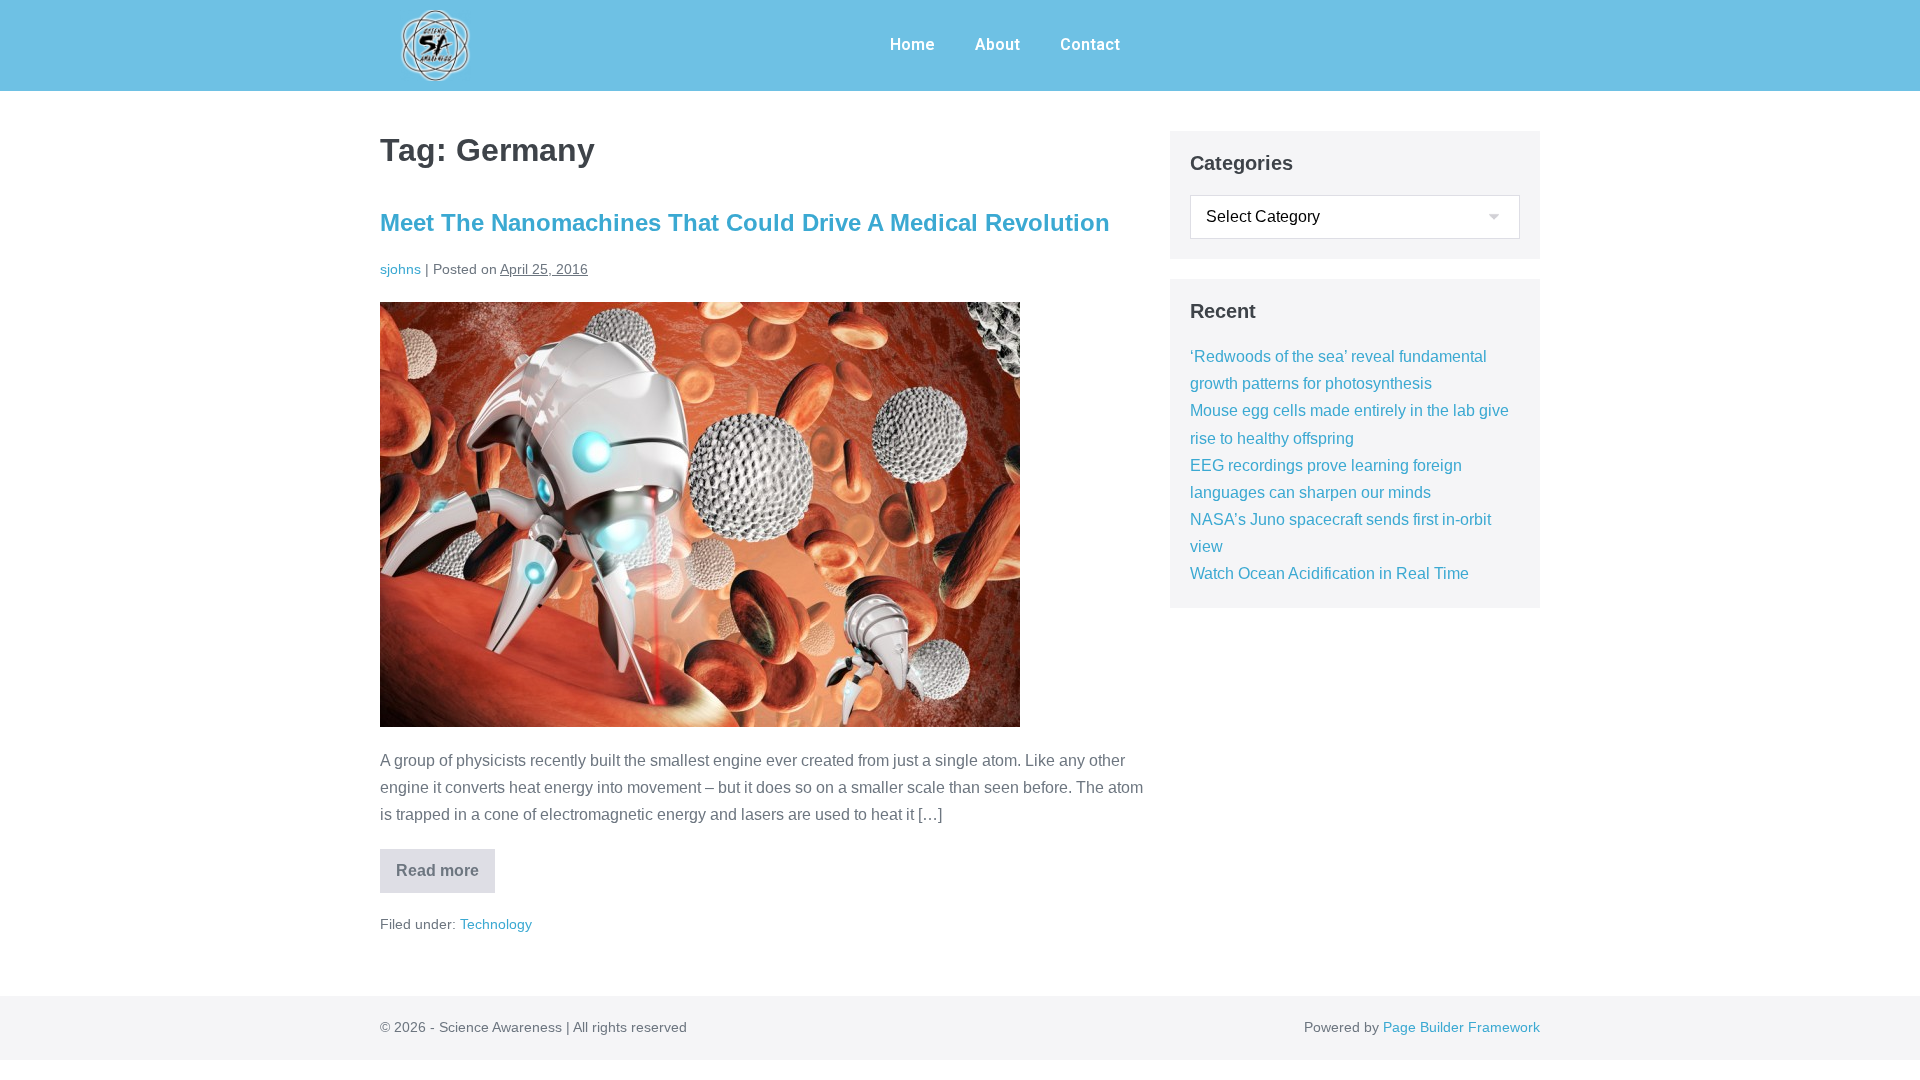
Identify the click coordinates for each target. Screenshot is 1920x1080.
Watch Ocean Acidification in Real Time (1329, 573)
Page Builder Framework (1461, 1027)
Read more (445, 864)
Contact (1090, 44)
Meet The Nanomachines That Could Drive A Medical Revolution (745, 222)
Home (912, 44)
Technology (496, 924)
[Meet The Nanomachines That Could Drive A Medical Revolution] (700, 514)
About (997, 44)
